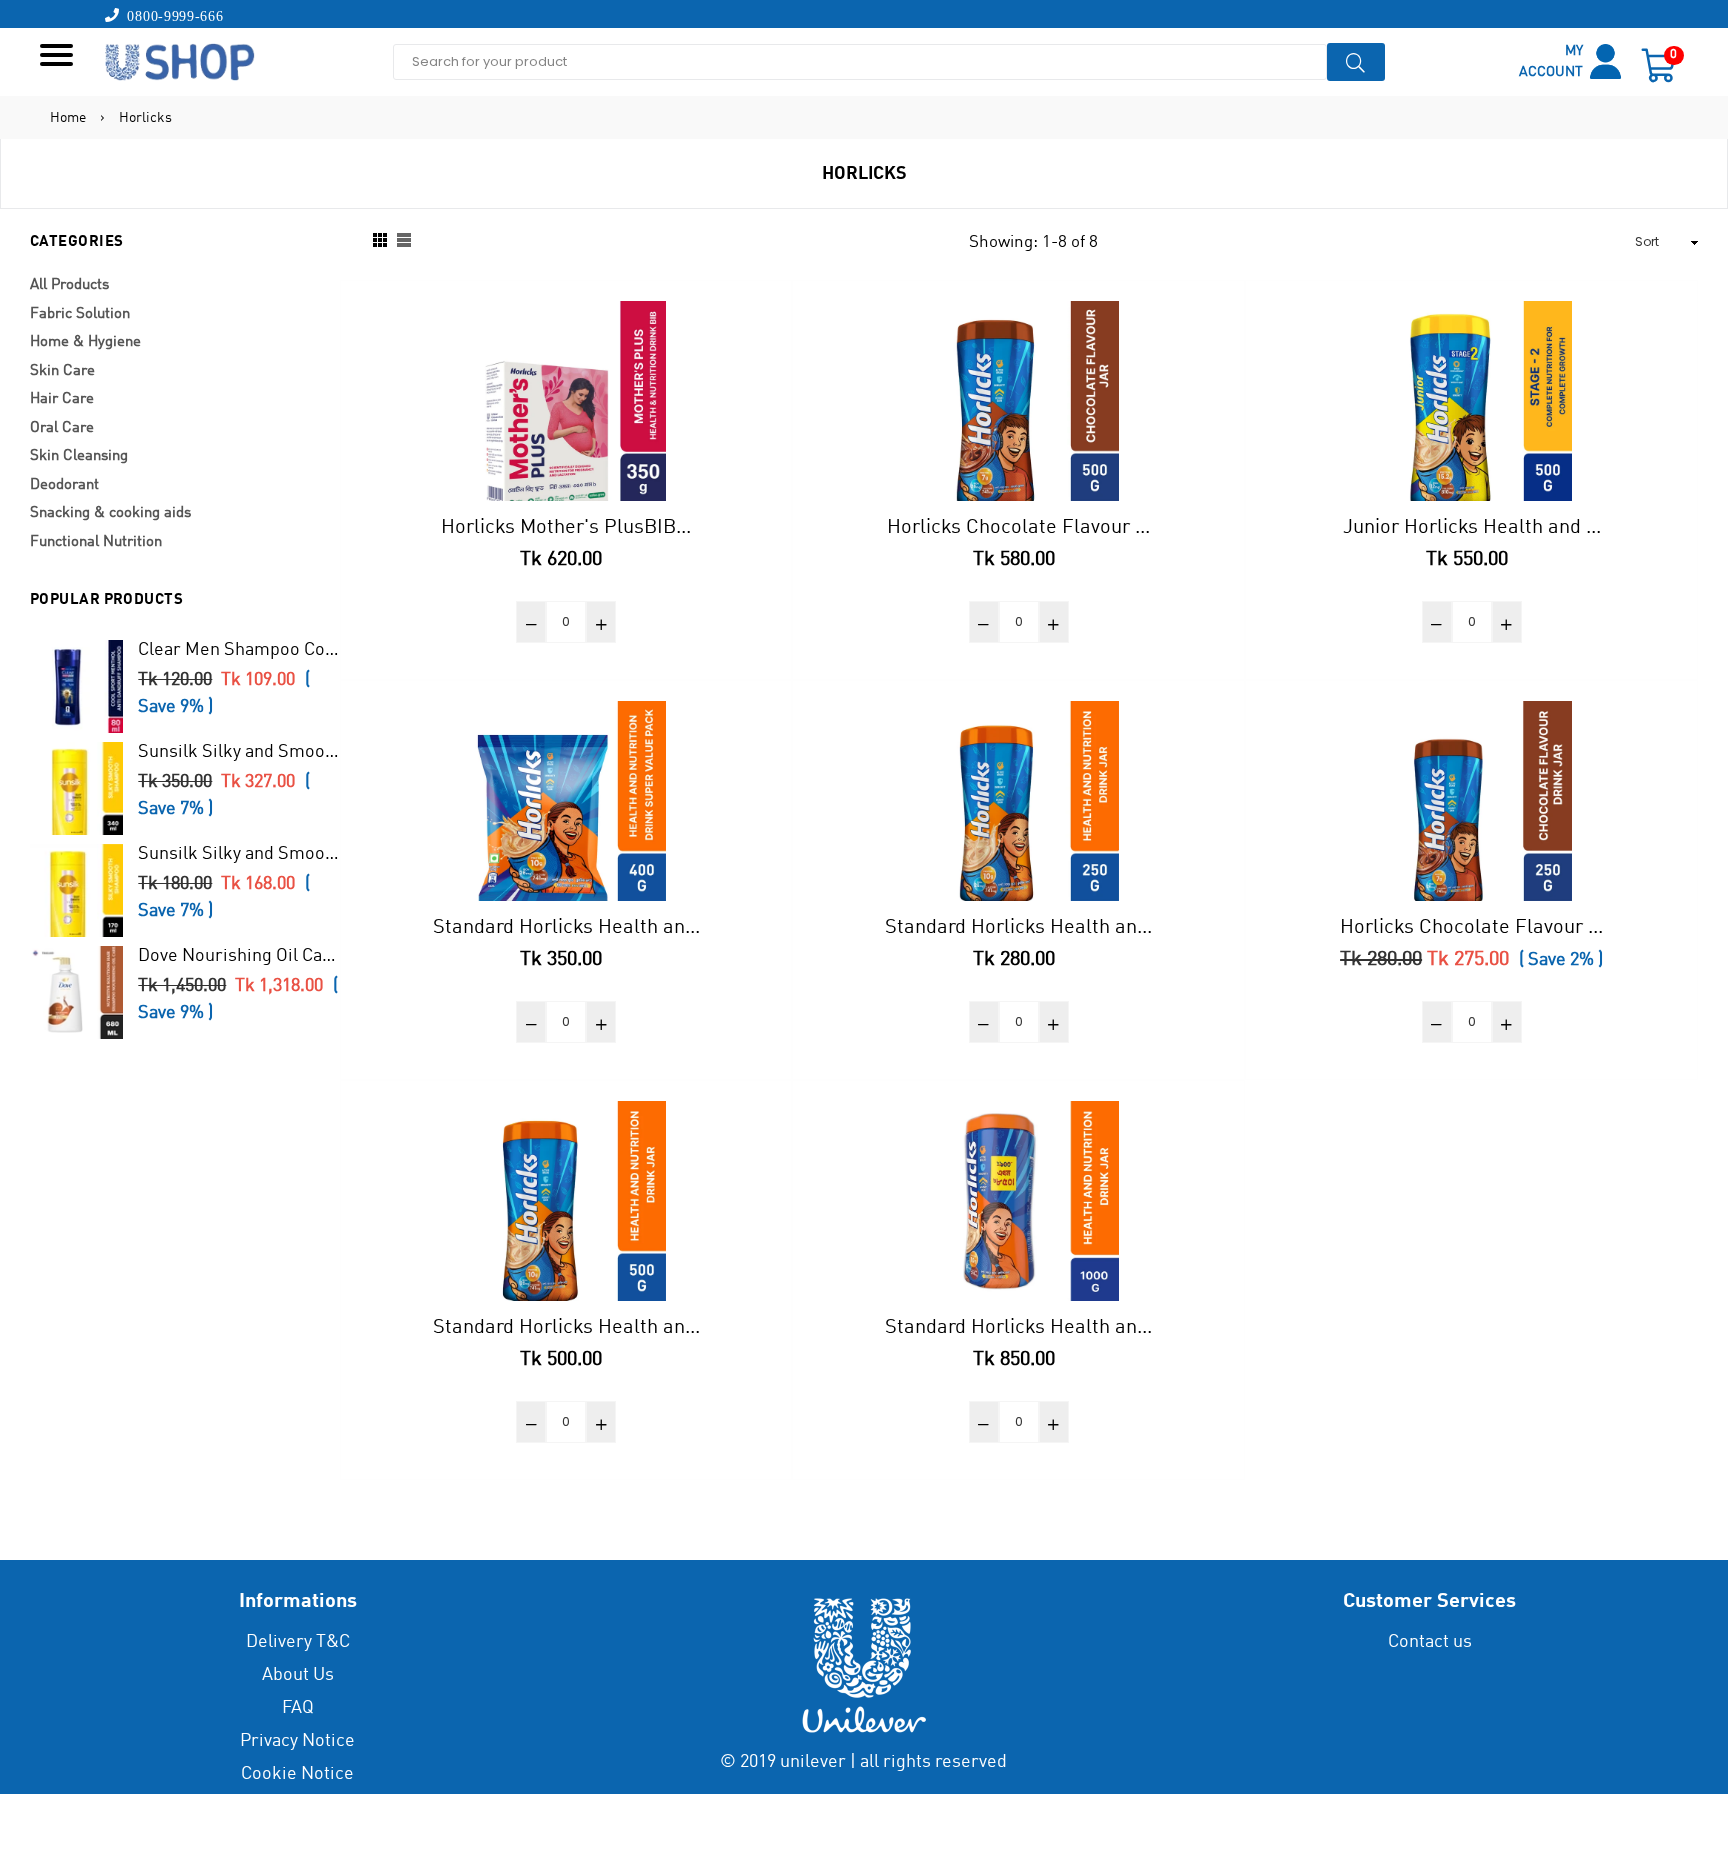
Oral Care (62, 428)
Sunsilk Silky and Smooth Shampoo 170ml (238, 854)
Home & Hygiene (85, 342)
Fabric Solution (80, 314)
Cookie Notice (297, 1774)
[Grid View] (380, 242)
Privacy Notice (297, 1741)
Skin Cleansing (79, 456)
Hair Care (62, 399)
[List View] (404, 242)
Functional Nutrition (96, 542)
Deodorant (64, 485)
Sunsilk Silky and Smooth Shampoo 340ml (238, 752)
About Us (298, 1675)
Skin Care (62, 371)
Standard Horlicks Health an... (566, 928)
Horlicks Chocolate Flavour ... (1018, 528)
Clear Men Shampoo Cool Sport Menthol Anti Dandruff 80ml (238, 650)
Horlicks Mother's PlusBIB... (566, 528)
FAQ (298, 1708)
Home (68, 118)
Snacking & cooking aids (110, 513)
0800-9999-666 (172, 15)
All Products (69, 285)
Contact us (1430, 1642)
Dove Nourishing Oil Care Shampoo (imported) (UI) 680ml (238, 956)
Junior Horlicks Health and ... (1472, 528)
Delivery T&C (298, 1642)
